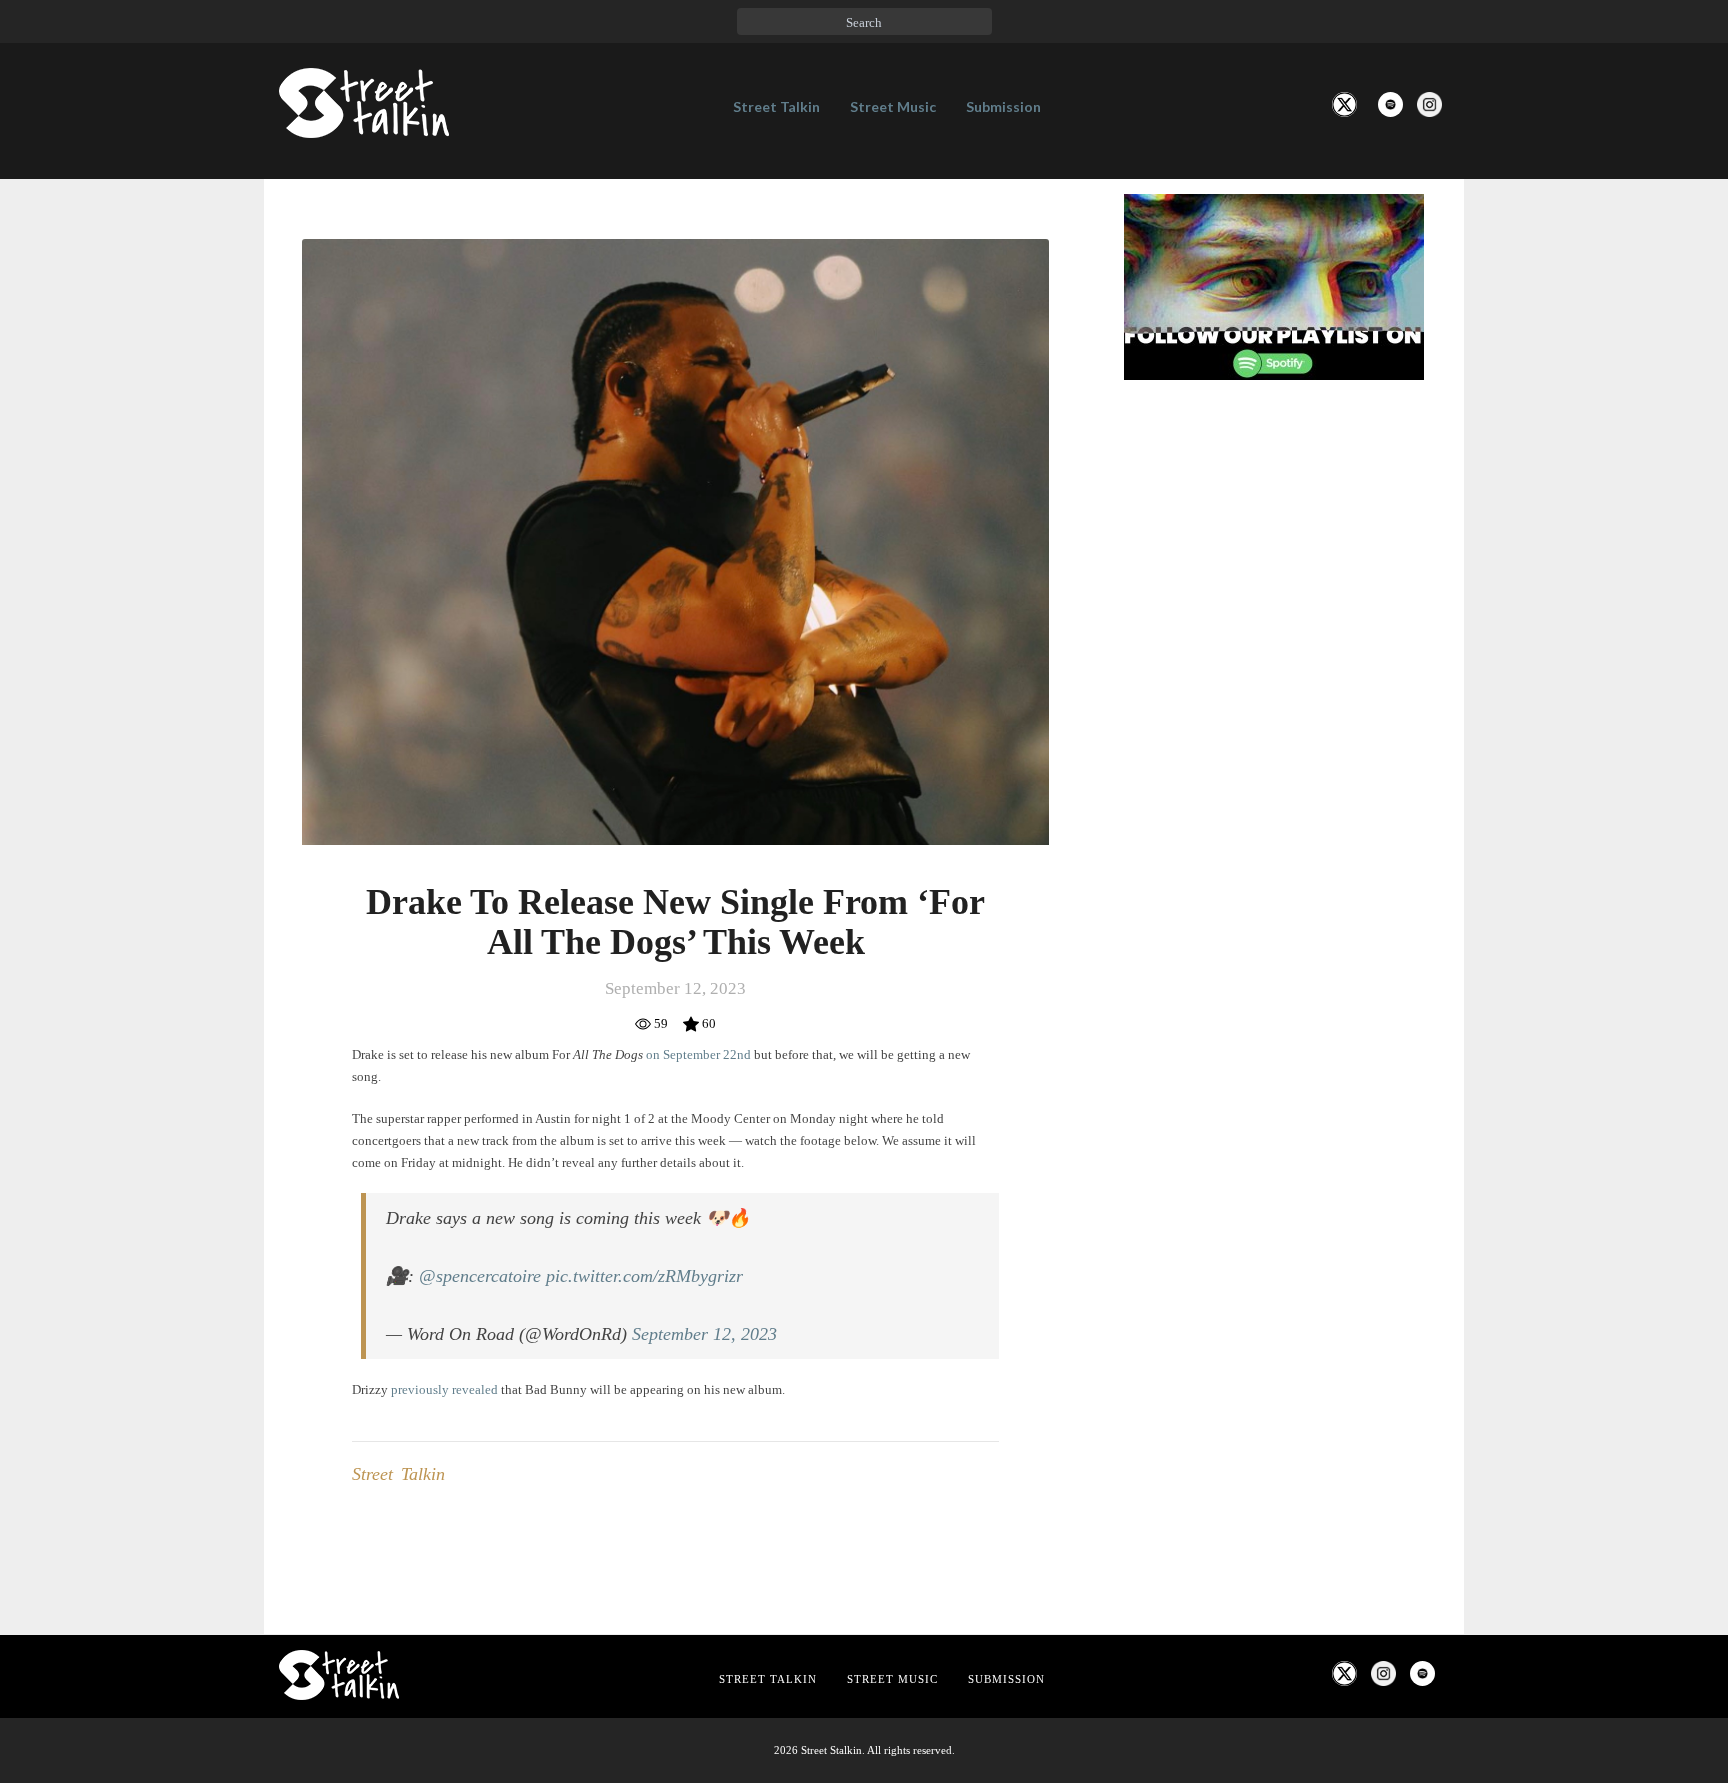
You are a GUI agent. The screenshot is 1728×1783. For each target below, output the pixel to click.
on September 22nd (698, 1054)
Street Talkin (776, 106)
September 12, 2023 (704, 1334)
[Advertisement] (1274, 729)
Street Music (893, 106)
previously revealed (444, 1389)
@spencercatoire (480, 1276)
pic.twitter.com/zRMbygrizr (644, 1276)
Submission (1003, 106)
